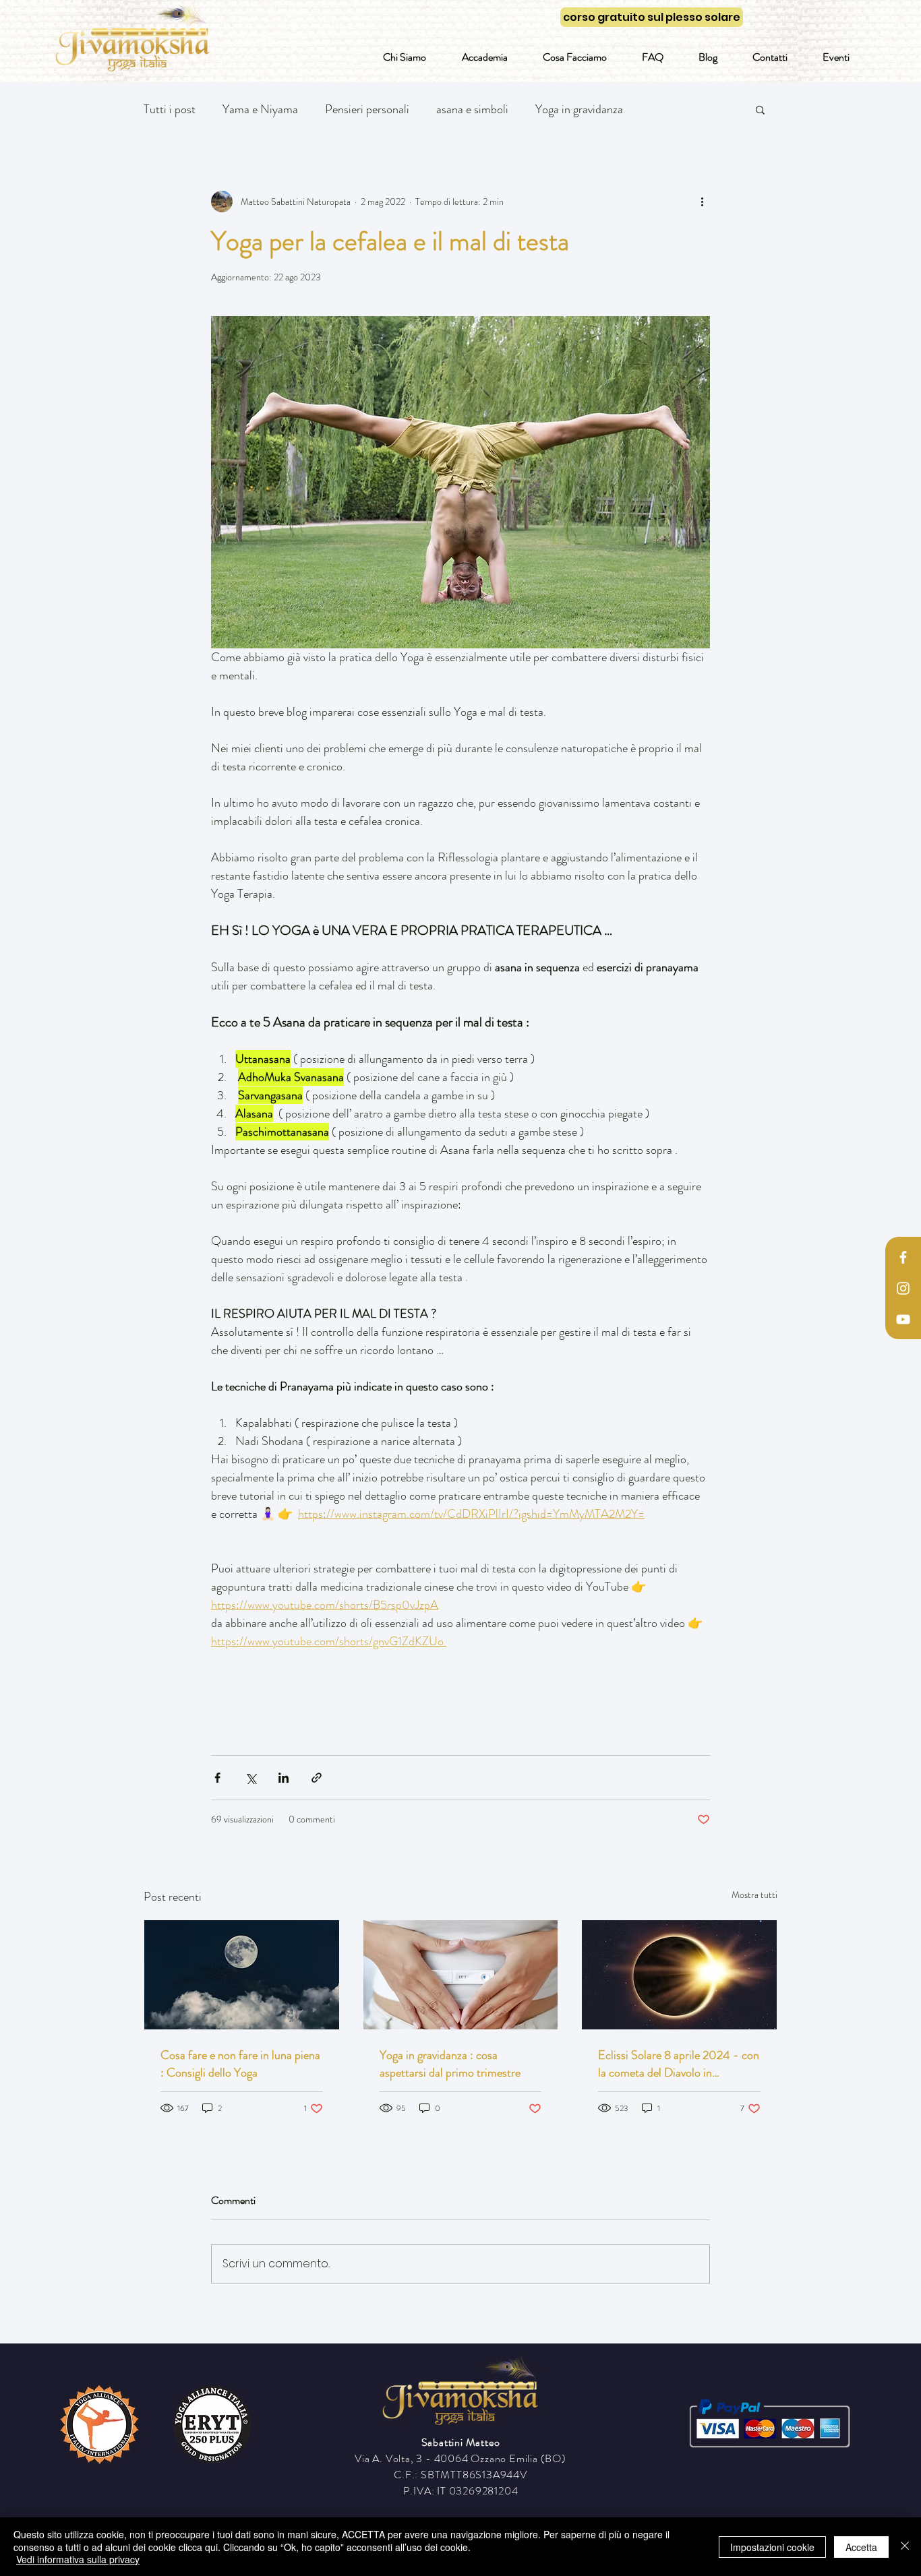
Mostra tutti (754, 1895)
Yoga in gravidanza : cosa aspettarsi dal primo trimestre (450, 2064)
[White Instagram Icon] (903, 1288)
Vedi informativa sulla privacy (78, 2559)
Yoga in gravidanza (579, 109)
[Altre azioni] (702, 202)
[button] (760, 109)
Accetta (861, 2547)
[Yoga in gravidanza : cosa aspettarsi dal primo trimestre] (461, 1975)
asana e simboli (472, 109)
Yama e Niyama (260, 109)
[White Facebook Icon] (903, 1257)
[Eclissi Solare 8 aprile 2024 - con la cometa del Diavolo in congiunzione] (679, 1975)
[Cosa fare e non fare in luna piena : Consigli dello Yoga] (242, 1975)
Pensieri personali (367, 109)
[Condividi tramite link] (317, 1778)
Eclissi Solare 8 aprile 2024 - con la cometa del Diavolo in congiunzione (679, 2064)
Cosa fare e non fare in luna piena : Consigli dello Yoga (240, 2064)
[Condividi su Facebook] (217, 1778)
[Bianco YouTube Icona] (903, 1319)
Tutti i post (170, 109)
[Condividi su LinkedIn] (284, 1778)
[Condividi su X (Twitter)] (250, 1778)
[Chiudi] (905, 2547)
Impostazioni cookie (772, 2547)
